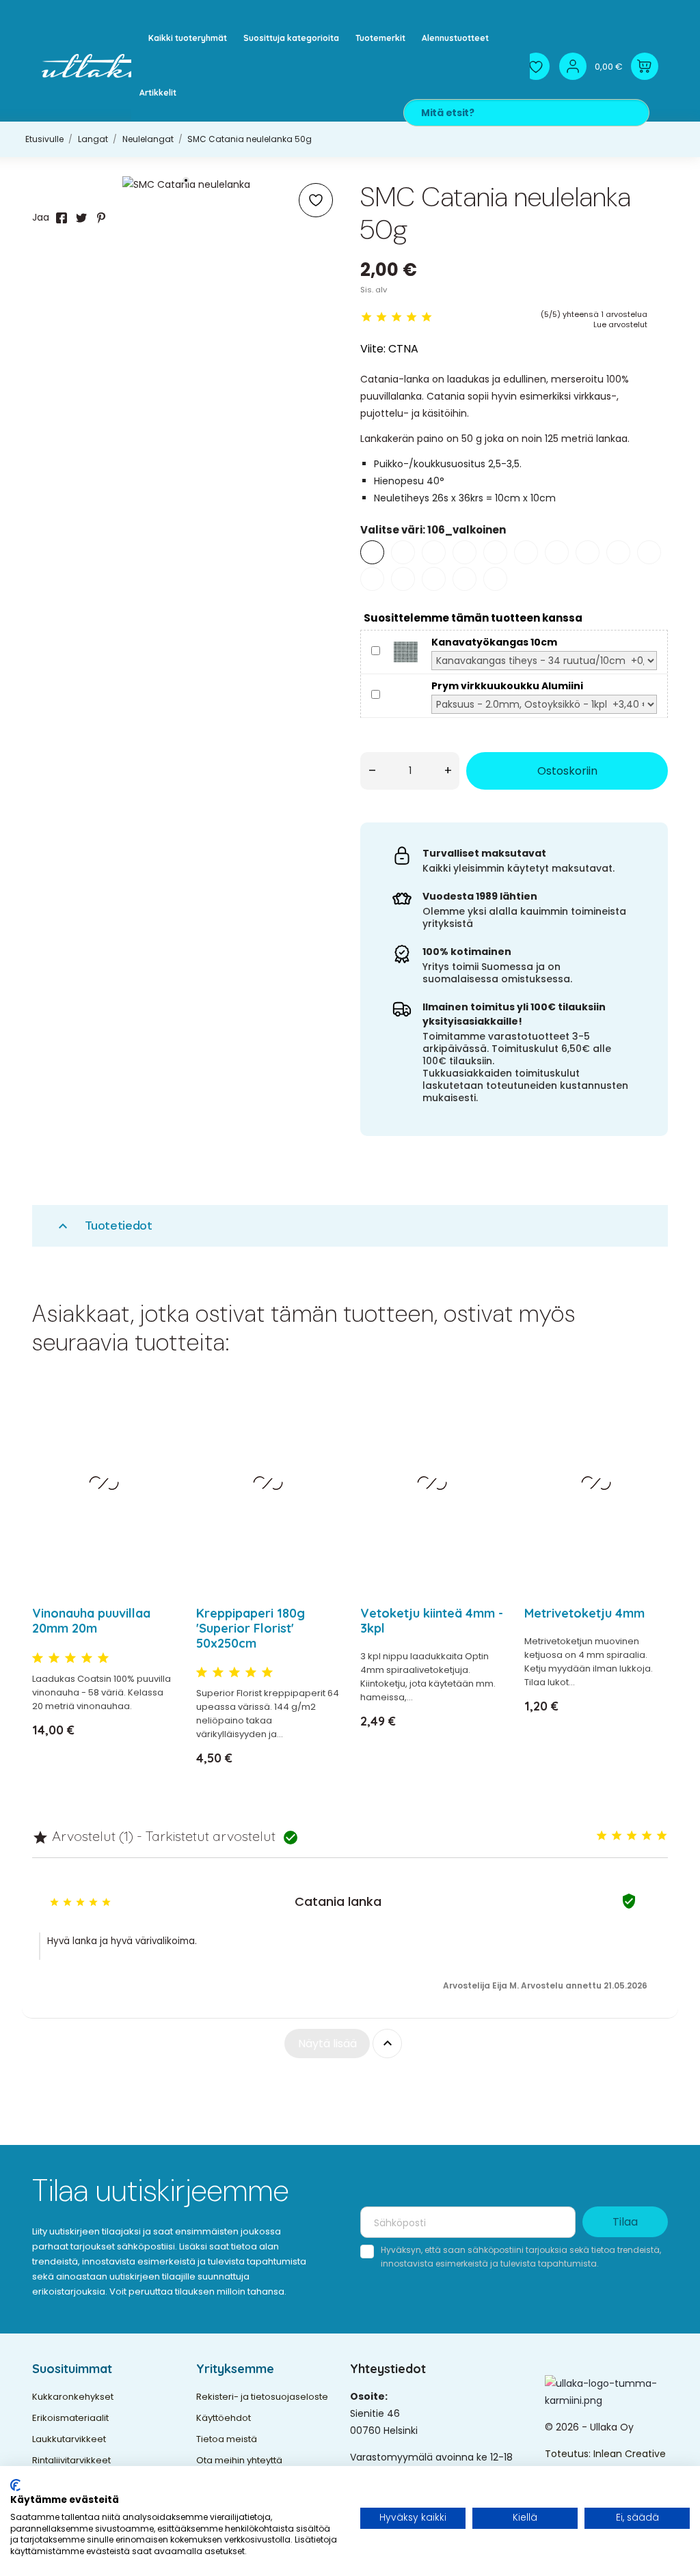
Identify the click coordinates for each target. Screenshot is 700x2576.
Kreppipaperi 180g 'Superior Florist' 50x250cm (251, 1628)
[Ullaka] (100, 66)
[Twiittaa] (81, 218)
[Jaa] (62, 218)
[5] (427, 317)
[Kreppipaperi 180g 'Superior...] (321, 1434)
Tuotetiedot (104, 1226)
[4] (412, 317)
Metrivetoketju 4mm (584, 1613)
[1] (366, 317)
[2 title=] (54, 1659)
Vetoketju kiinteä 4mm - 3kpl (432, 1621)
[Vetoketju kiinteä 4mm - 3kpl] (485, 1434)
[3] (396, 317)
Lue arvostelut (620, 324)
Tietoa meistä (227, 2439)
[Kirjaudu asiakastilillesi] (573, 66)
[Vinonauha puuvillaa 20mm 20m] (157, 1434)
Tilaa (625, 2222)
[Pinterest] (101, 218)
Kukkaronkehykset (73, 2397)
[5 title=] (103, 1659)
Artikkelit (158, 93)
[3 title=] (70, 1659)
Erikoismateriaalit (70, 2418)
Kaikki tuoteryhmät (188, 38)
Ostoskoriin (567, 771)
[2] (381, 317)
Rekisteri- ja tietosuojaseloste (262, 2397)
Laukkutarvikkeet (69, 2439)
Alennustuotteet (455, 38)
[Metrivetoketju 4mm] (649, 1434)
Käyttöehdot (224, 2418)
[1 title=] (38, 1659)
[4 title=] (87, 1659)
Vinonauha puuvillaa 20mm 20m (91, 1621)
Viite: (373, 349)
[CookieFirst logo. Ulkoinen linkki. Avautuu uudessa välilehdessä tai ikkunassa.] (15, 2485)
